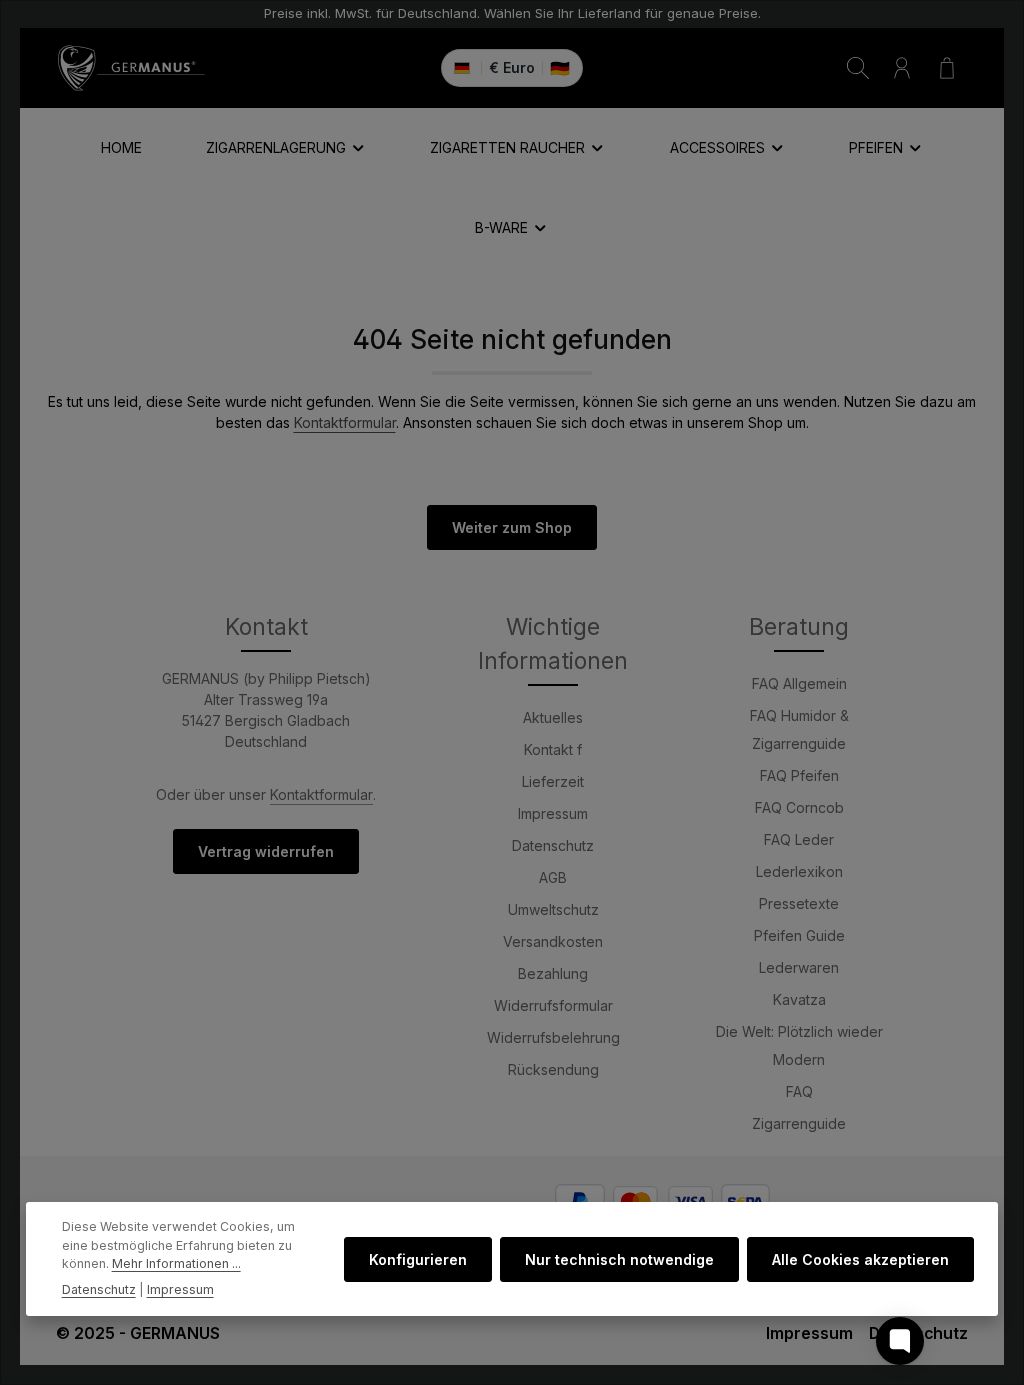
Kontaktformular (345, 422)
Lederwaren (799, 967)
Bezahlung (553, 973)
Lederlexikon (799, 871)
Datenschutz (553, 845)
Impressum (553, 813)
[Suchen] (858, 68)
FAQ (799, 1091)
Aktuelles (553, 717)
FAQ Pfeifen (799, 775)
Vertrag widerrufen (266, 851)
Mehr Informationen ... (176, 1263)
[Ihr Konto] (902, 68)
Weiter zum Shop (512, 527)
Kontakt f (553, 749)
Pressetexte (799, 903)
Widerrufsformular (553, 1005)
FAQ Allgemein (799, 683)
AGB (553, 877)
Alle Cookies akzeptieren (860, 1259)
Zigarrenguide (799, 1123)
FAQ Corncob (799, 807)
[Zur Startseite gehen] (131, 68)
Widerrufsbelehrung (553, 1037)
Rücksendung (553, 1069)
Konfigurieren (418, 1259)
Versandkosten (553, 941)
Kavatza (799, 999)
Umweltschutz (553, 909)
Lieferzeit (553, 781)
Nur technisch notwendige (619, 1259)
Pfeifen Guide (799, 935)
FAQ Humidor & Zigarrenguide (799, 729)
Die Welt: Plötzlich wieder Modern (799, 1045)
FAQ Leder (799, 839)
